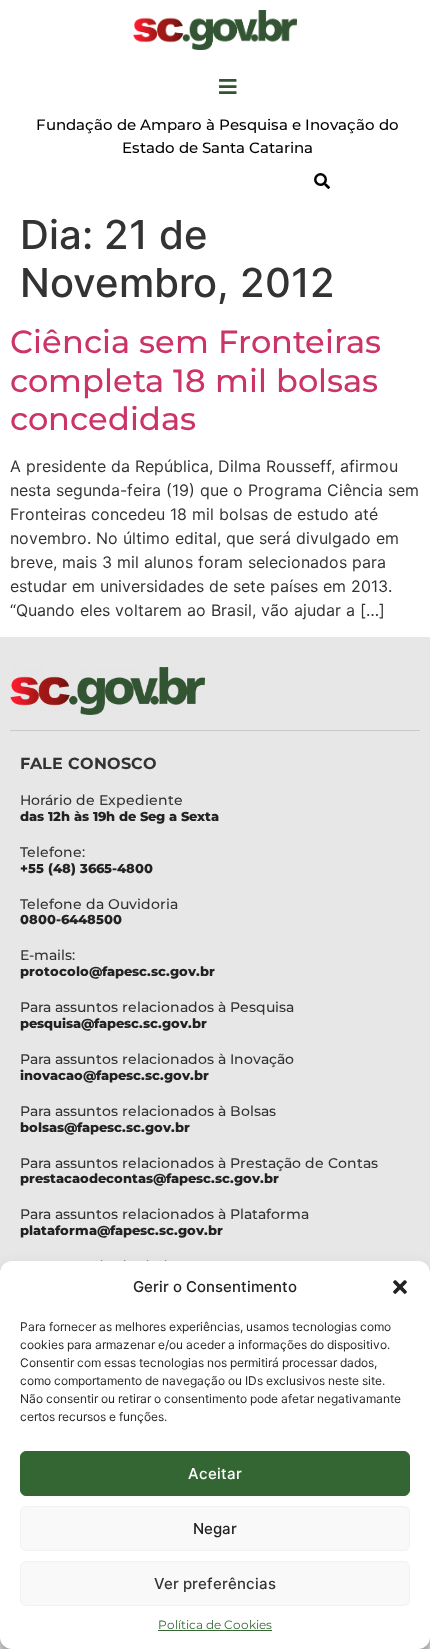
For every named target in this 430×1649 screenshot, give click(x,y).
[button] (400, 1287)
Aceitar (215, 1473)
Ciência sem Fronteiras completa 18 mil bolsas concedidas (195, 380)
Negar (215, 1528)
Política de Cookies (215, 1624)
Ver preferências (215, 1583)
